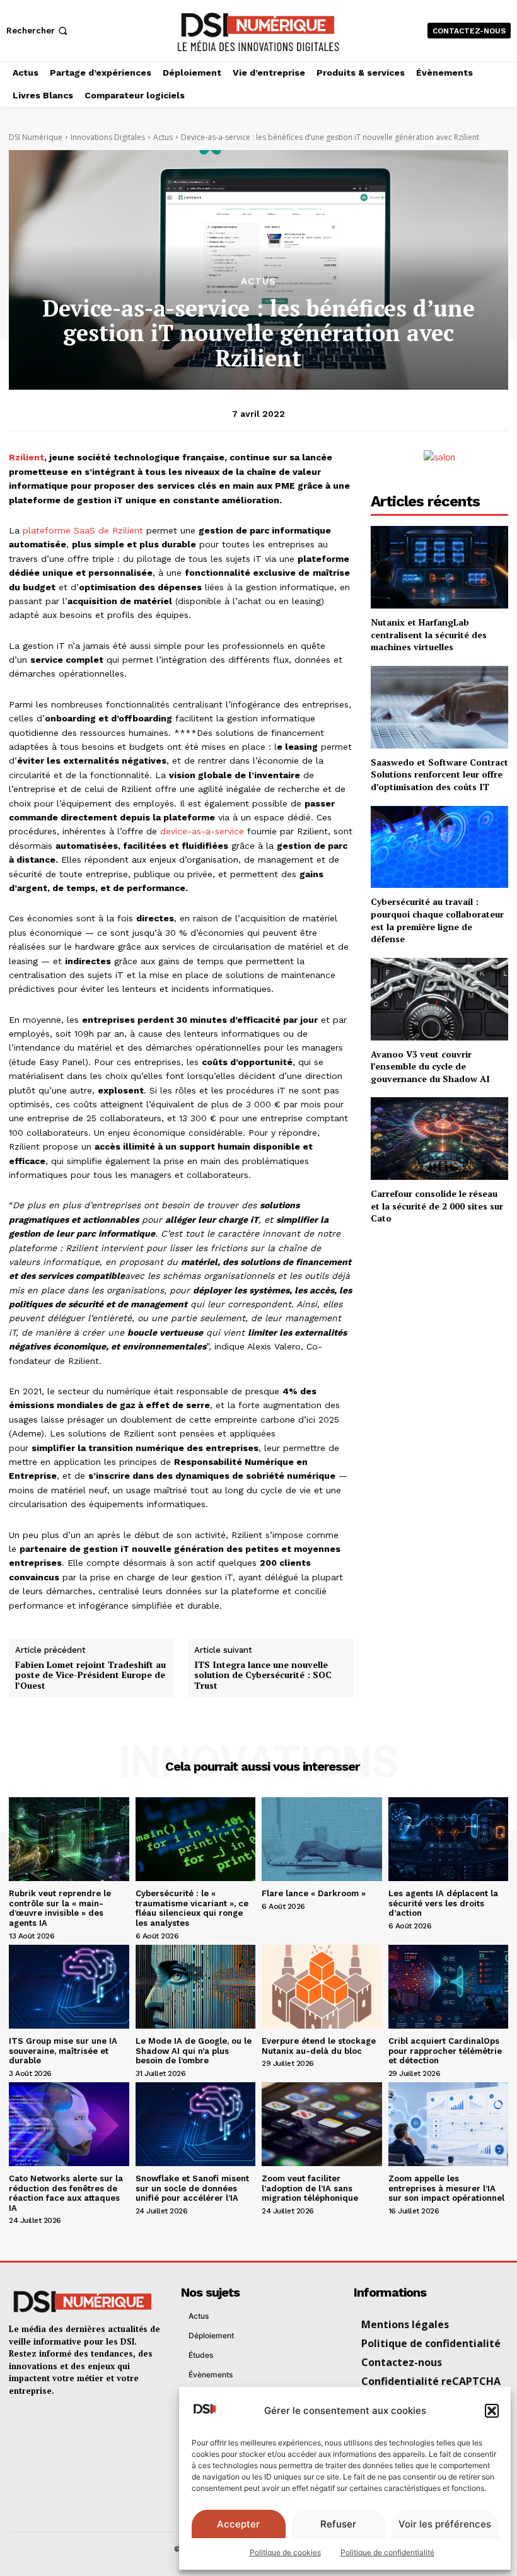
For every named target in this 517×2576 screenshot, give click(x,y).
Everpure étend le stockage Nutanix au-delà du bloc (319, 2046)
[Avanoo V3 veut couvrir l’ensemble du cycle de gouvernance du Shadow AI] (439, 999)
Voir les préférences (445, 2524)
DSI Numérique (36, 137)
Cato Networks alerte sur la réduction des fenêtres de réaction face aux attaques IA (66, 2193)
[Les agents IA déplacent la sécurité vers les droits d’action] (449, 1839)
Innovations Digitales (108, 137)
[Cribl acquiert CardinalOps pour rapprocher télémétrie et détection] (449, 1987)
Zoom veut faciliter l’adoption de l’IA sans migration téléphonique (310, 2188)
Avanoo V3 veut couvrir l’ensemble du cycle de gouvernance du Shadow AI (430, 1066)
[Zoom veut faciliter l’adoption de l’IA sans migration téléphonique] (322, 2124)
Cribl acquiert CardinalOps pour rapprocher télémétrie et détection (445, 2051)
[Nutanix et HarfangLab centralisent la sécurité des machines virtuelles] (439, 567)
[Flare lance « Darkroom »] (322, 1839)
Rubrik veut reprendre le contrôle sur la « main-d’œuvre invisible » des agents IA (60, 1908)
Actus (163, 137)
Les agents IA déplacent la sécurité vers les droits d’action (443, 1903)
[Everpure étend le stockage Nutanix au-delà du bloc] (322, 1987)
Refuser (338, 2524)
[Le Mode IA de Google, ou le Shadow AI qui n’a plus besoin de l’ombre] (196, 1987)
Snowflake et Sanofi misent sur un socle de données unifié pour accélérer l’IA (192, 2188)
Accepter (238, 2524)
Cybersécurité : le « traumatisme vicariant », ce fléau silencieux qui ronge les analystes (192, 1908)
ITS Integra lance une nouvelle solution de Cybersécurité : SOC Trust (263, 1676)
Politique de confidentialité (387, 2552)
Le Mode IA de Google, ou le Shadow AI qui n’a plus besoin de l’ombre (194, 2051)
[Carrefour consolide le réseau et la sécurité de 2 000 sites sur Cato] (439, 1139)
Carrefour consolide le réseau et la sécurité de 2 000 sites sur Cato (437, 1206)
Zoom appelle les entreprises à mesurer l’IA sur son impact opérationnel (446, 2188)
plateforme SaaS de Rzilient (83, 530)
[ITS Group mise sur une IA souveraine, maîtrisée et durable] (69, 1987)
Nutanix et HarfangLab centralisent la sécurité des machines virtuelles (429, 634)
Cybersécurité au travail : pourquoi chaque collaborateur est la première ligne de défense (437, 920)
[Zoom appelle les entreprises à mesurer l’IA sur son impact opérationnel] (449, 2124)
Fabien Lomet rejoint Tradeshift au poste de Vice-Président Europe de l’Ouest (90, 1676)
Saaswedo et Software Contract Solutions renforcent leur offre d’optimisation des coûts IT (439, 774)
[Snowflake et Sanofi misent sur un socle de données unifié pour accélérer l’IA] (196, 2124)
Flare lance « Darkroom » (314, 1893)
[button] (492, 2411)
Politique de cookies (285, 2552)
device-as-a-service (202, 831)
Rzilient (26, 457)
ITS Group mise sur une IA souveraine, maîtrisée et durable (63, 2051)
